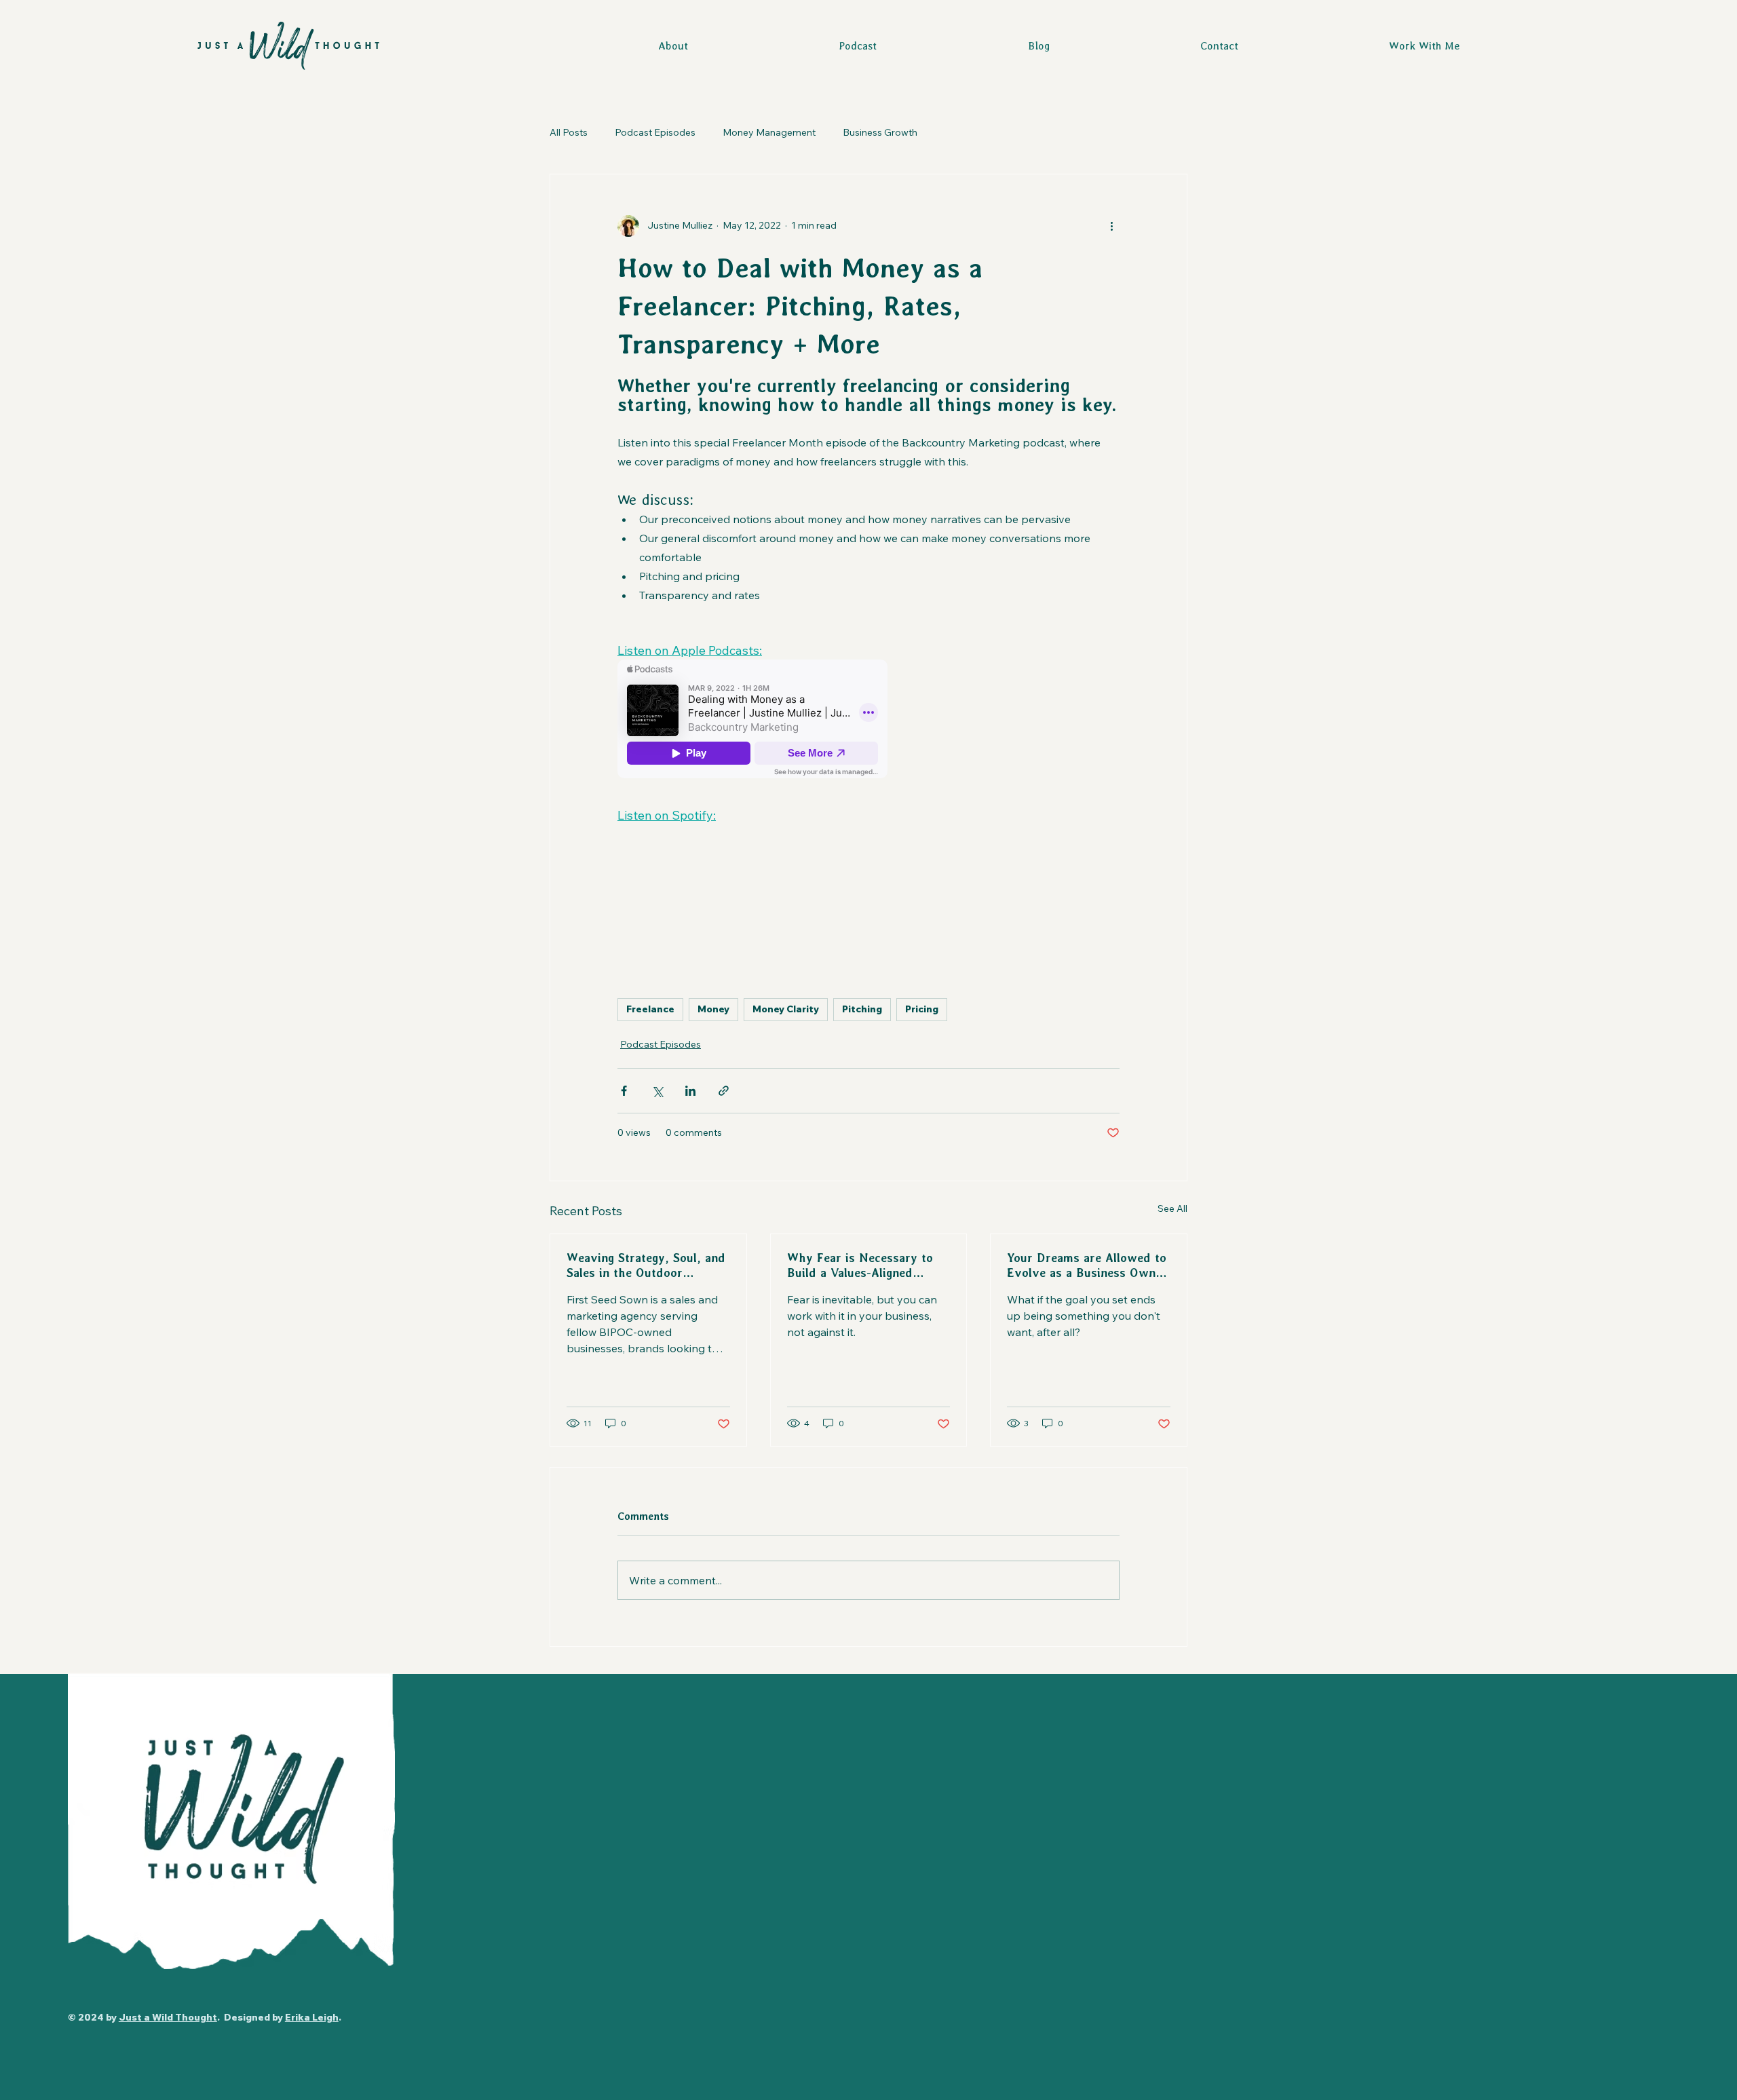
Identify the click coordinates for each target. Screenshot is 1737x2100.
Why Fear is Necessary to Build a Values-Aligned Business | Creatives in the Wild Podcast (863, 1266)
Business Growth (880, 132)
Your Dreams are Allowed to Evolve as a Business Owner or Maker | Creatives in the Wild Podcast (1087, 1266)
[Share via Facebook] (624, 1091)
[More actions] (1111, 226)
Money (713, 1009)
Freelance (650, 1009)
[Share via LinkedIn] (690, 1091)
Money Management (769, 132)
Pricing (922, 1009)
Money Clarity (786, 1009)
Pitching (862, 1009)
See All (1172, 1208)
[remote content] (753, 720)
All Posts (569, 132)
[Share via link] (724, 1091)
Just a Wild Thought (168, 2017)
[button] (1424, 46)
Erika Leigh (312, 2017)
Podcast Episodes (655, 132)
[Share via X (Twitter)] (657, 1091)
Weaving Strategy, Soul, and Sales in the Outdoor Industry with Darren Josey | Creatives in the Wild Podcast (646, 1266)
